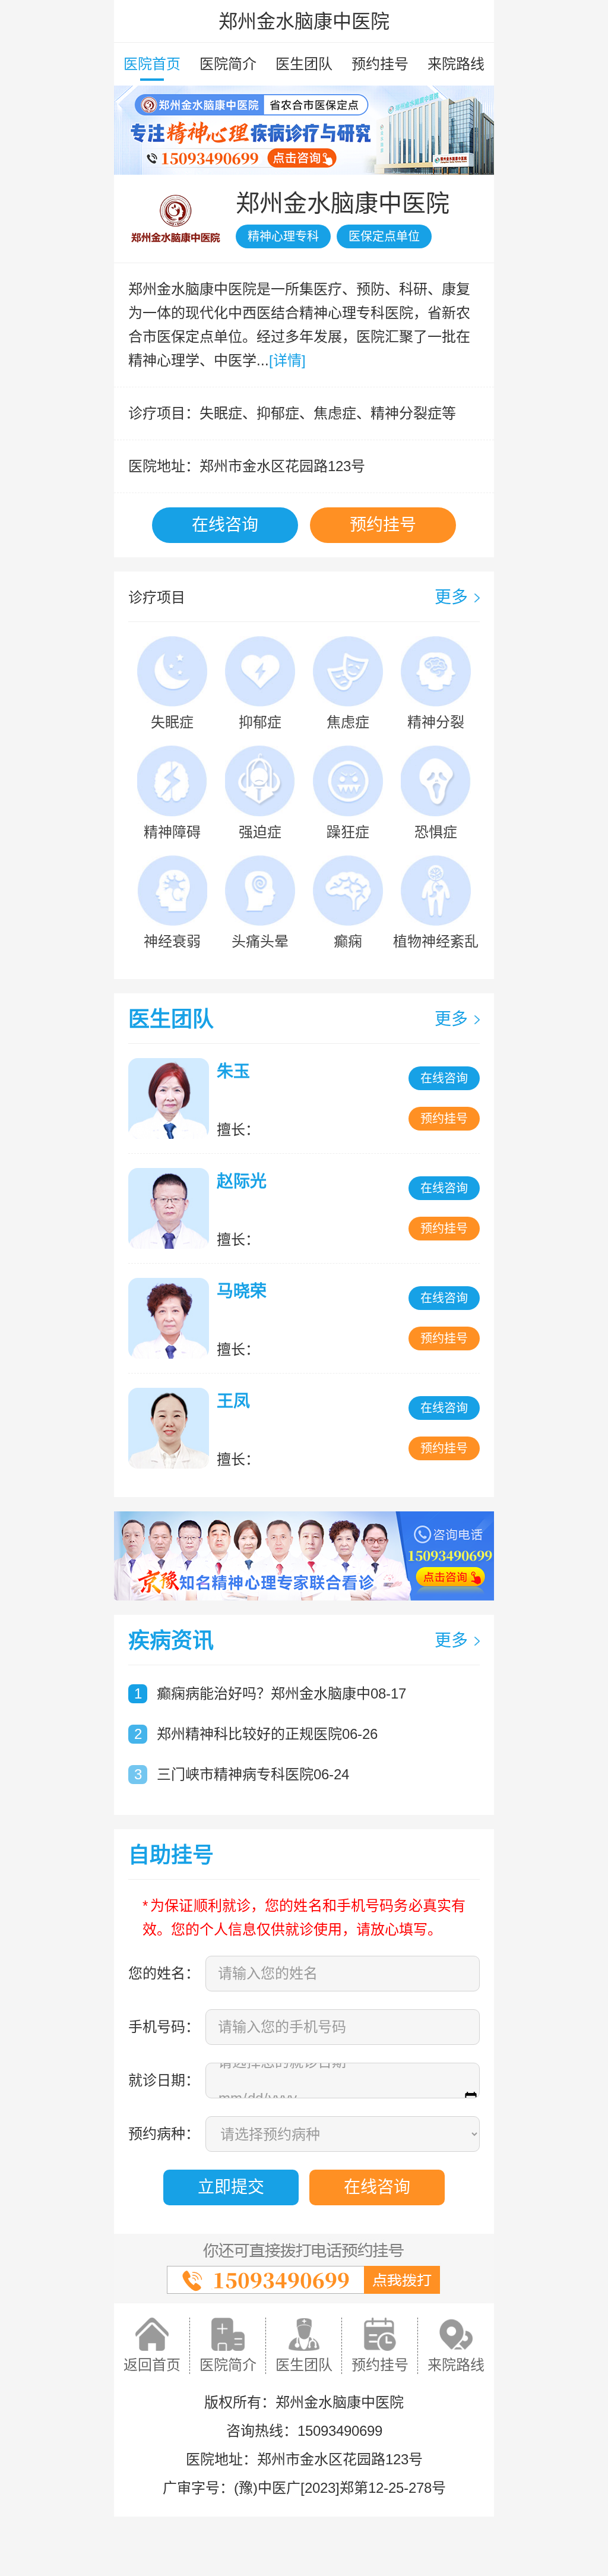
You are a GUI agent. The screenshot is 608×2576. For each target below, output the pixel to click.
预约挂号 (380, 64)
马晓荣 (242, 1291)
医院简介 (228, 64)
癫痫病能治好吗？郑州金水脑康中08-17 (281, 1693)
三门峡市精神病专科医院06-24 (253, 1774)
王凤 (233, 1401)
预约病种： (164, 2134)
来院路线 (456, 64)
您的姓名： (164, 1973)
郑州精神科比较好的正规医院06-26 (267, 1734)
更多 (451, 597)
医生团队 (304, 64)
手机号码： (164, 2027)
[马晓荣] (172, 1318)
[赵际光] (172, 1208)
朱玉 (233, 1071)
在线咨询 (225, 525)
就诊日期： (164, 2080)
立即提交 (231, 2187)
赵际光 (242, 1181)
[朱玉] (172, 1098)
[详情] (287, 360)
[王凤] (172, 1428)
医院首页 (152, 64)
